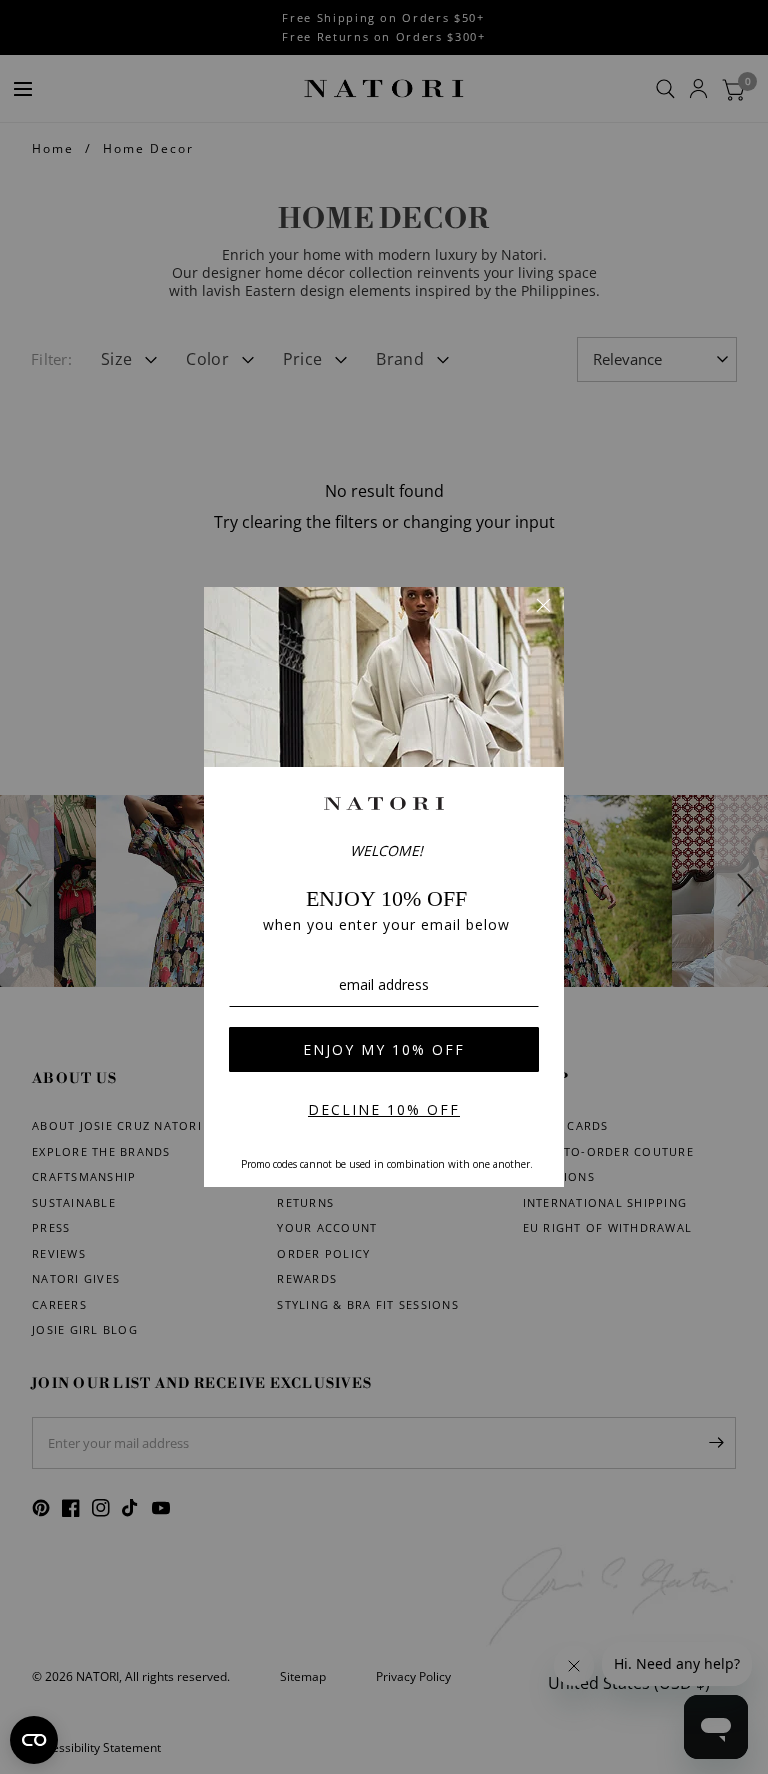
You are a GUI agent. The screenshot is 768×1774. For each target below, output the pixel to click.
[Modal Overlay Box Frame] (384, 887)
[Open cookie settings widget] (34, 1740)
